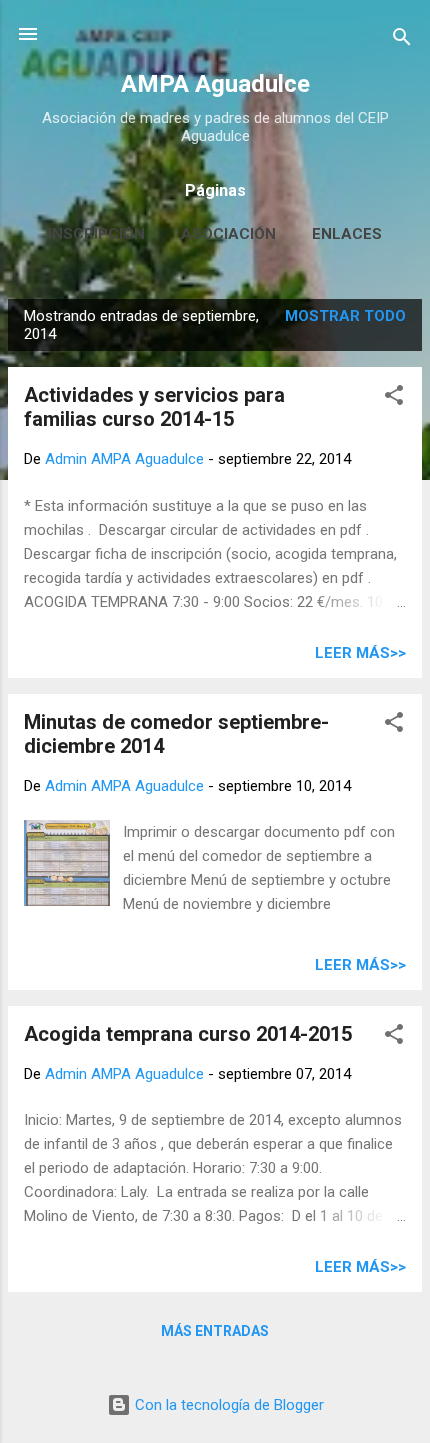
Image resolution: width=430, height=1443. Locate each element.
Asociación (228, 234)
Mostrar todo (345, 316)
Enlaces (347, 234)
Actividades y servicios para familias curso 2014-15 (154, 407)
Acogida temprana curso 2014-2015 (188, 1034)
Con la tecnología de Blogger (227, 1405)
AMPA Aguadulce (215, 84)
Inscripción (96, 234)
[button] (394, 398)
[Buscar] (402, 40)
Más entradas (215, 1331)
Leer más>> (360, 653)
